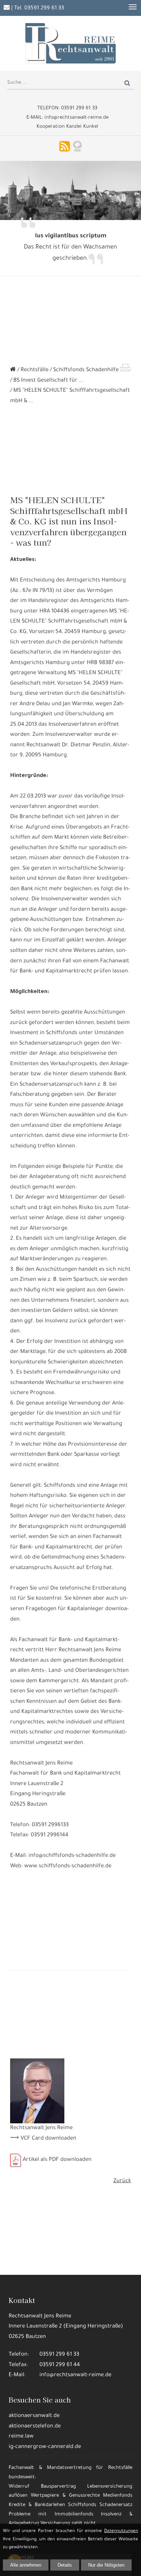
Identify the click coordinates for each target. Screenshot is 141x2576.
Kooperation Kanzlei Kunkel (67, 127)
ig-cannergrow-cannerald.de (45, 2447)
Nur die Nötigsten (106, 2565)
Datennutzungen (121, 2531)
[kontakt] (7, 8)
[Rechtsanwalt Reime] (13, 370)
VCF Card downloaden (48, 2139)
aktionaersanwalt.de (34, 2416)
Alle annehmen (26, 2565)
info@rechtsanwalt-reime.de (75, 2375)
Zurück (122, 2181)
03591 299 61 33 (44, 8)
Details (65, 2565)
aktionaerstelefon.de (35, 2426)
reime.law (21, 2437)
